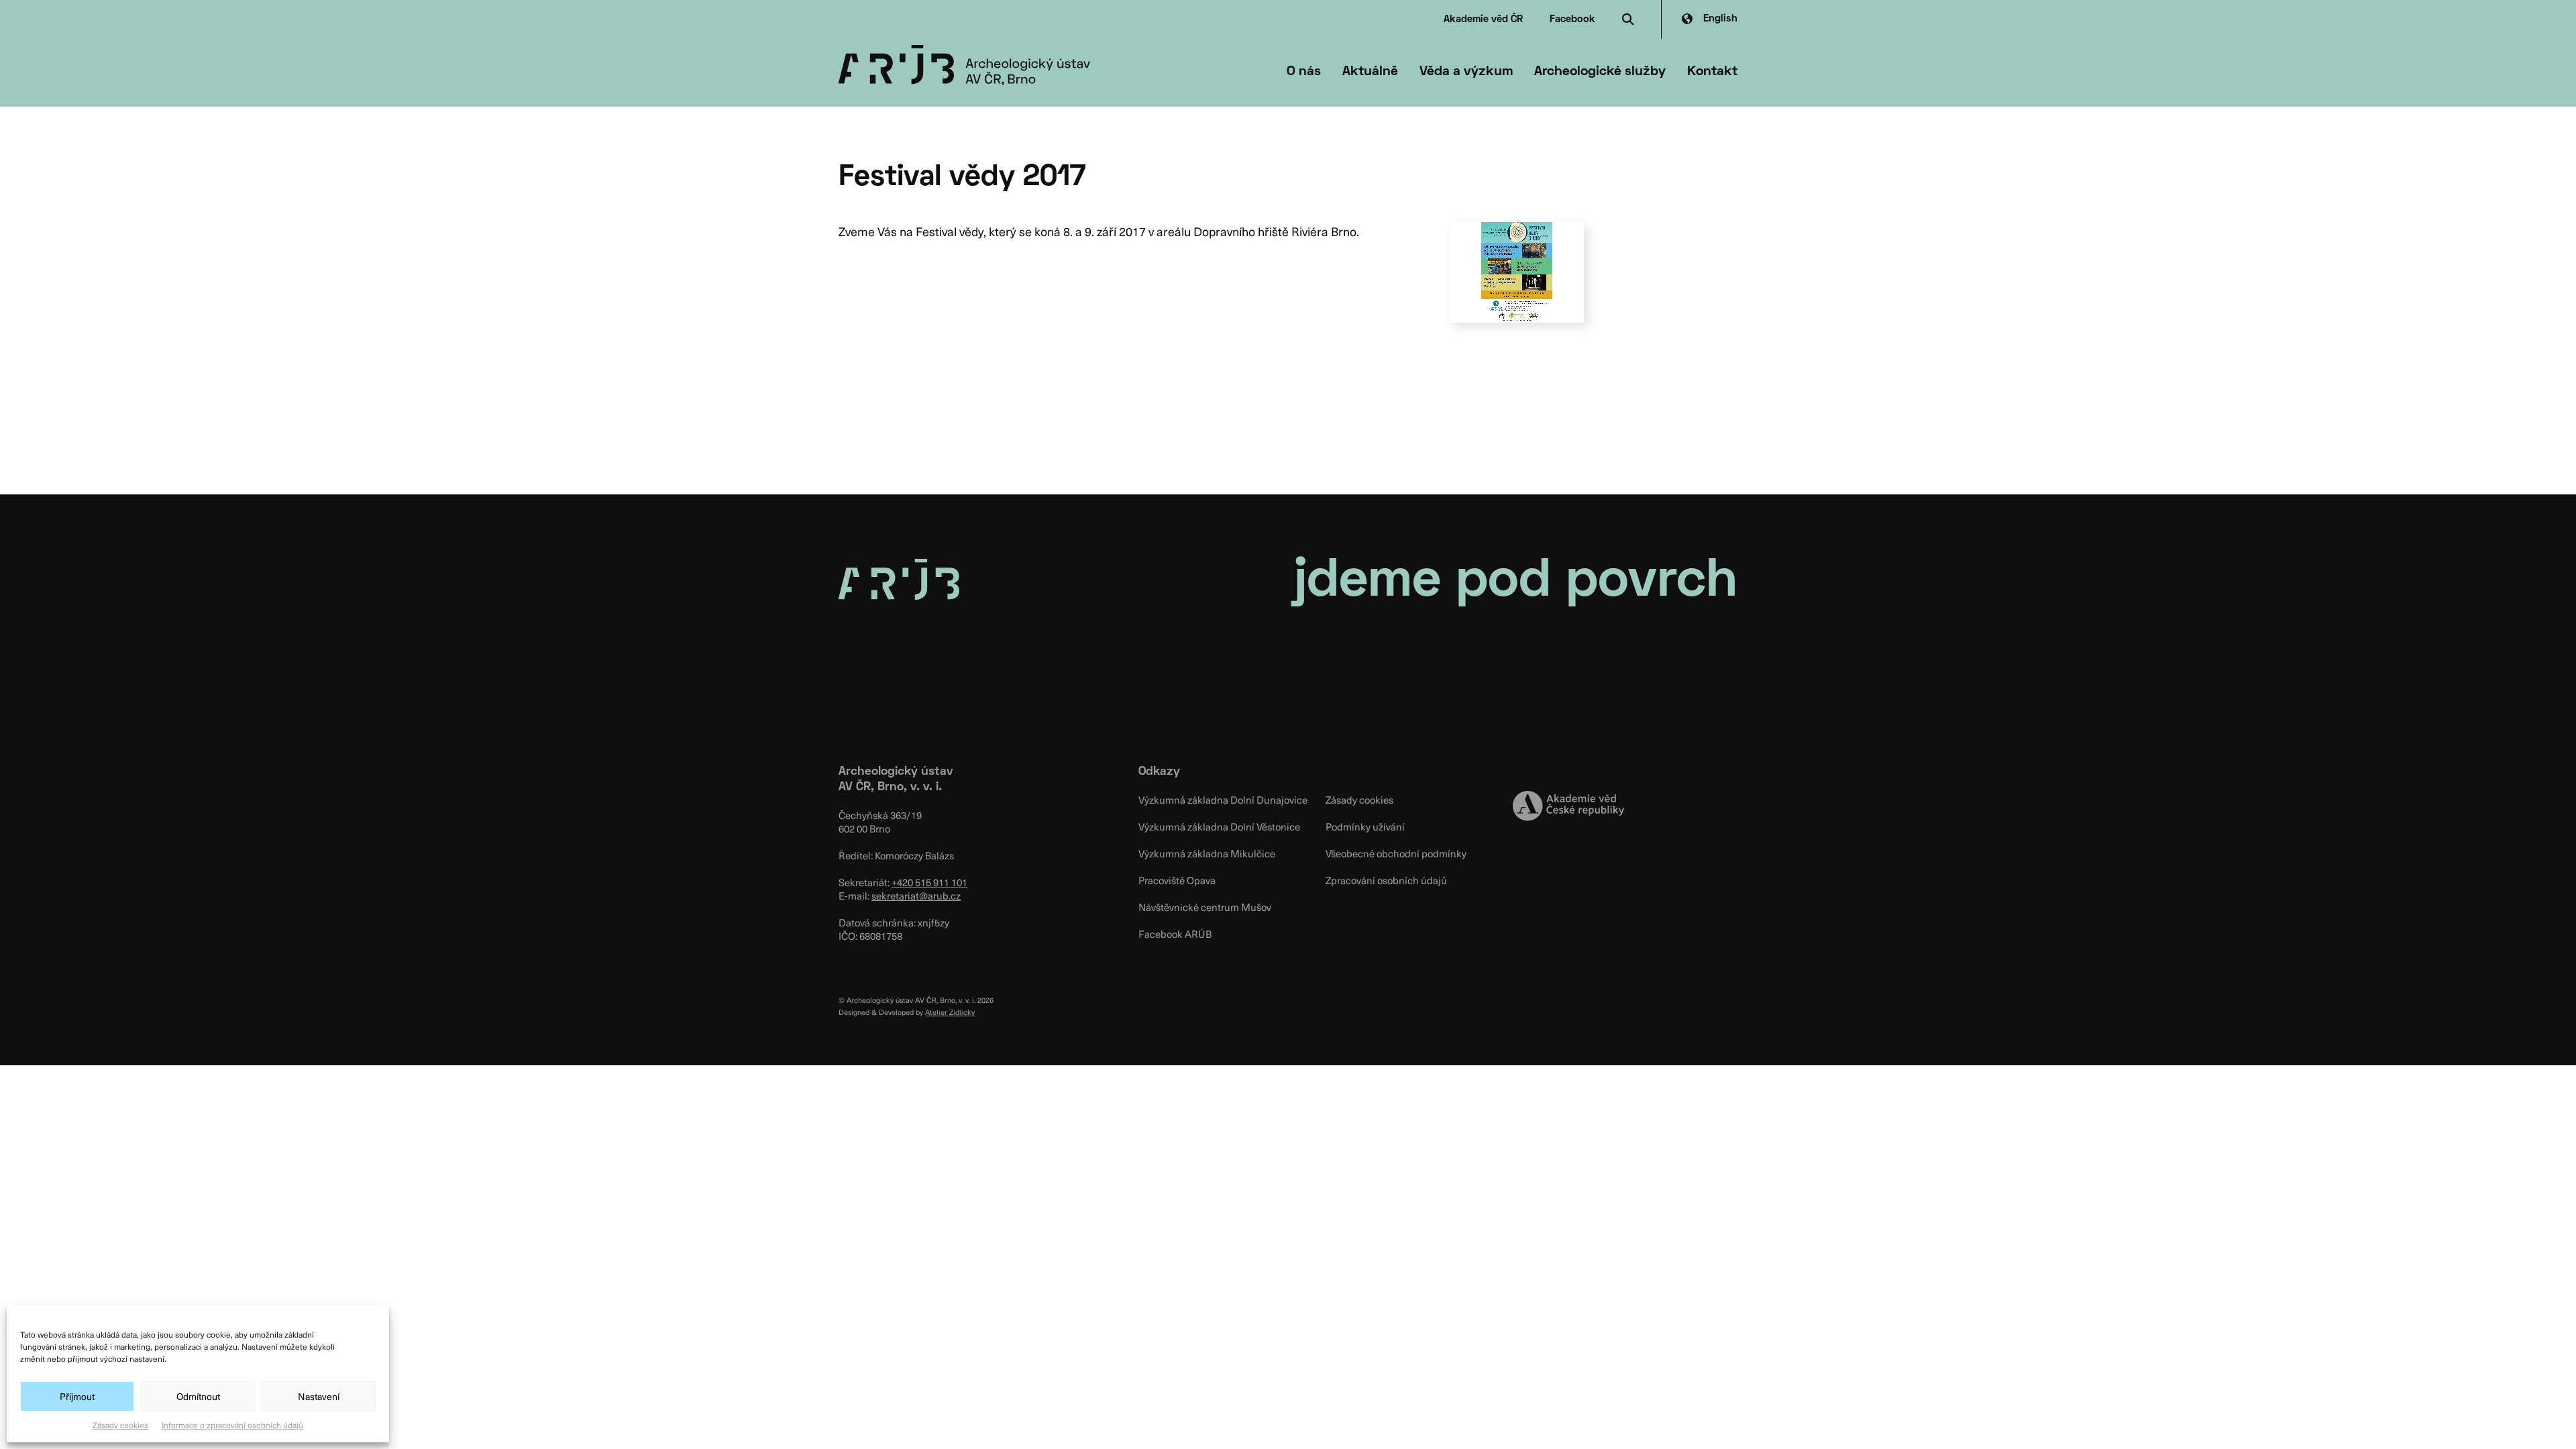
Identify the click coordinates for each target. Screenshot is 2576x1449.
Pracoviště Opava (1177, 880)
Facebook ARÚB (1175, 934)
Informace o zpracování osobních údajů (232, 1425)
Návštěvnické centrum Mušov (1205, 907)
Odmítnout (198, 1396)
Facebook (1572, 19)
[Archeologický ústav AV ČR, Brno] (964, 65)
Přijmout (77, 1396)
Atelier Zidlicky (950, 1012)
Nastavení (319, 1396)
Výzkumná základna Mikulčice (1207, 853)
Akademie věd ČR (1483, 19)
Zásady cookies (120, 1425)
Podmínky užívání (1365, 826)
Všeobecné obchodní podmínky (1396, 853)
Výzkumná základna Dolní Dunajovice (1223, 800)
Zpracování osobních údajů (1386, 880)
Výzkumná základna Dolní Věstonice (1219, 826)
